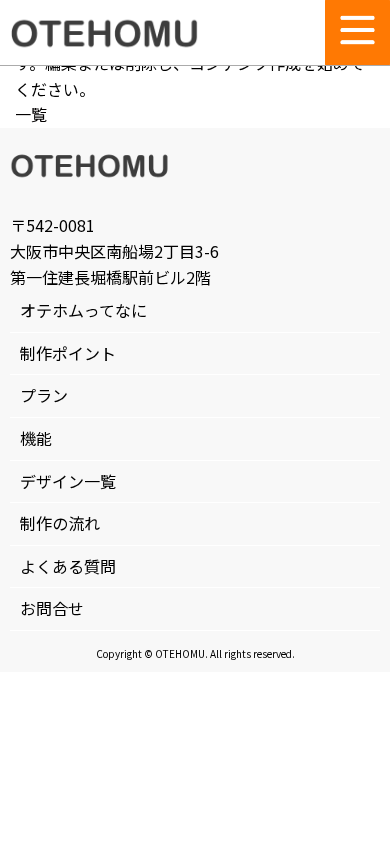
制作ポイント (68, 353)
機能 (36, 438)
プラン (44, 395)
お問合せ (52, 608)
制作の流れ (60, 523)
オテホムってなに (83, 310)
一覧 (31, 114)
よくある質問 (68, 566)
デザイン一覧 (68, 481)
